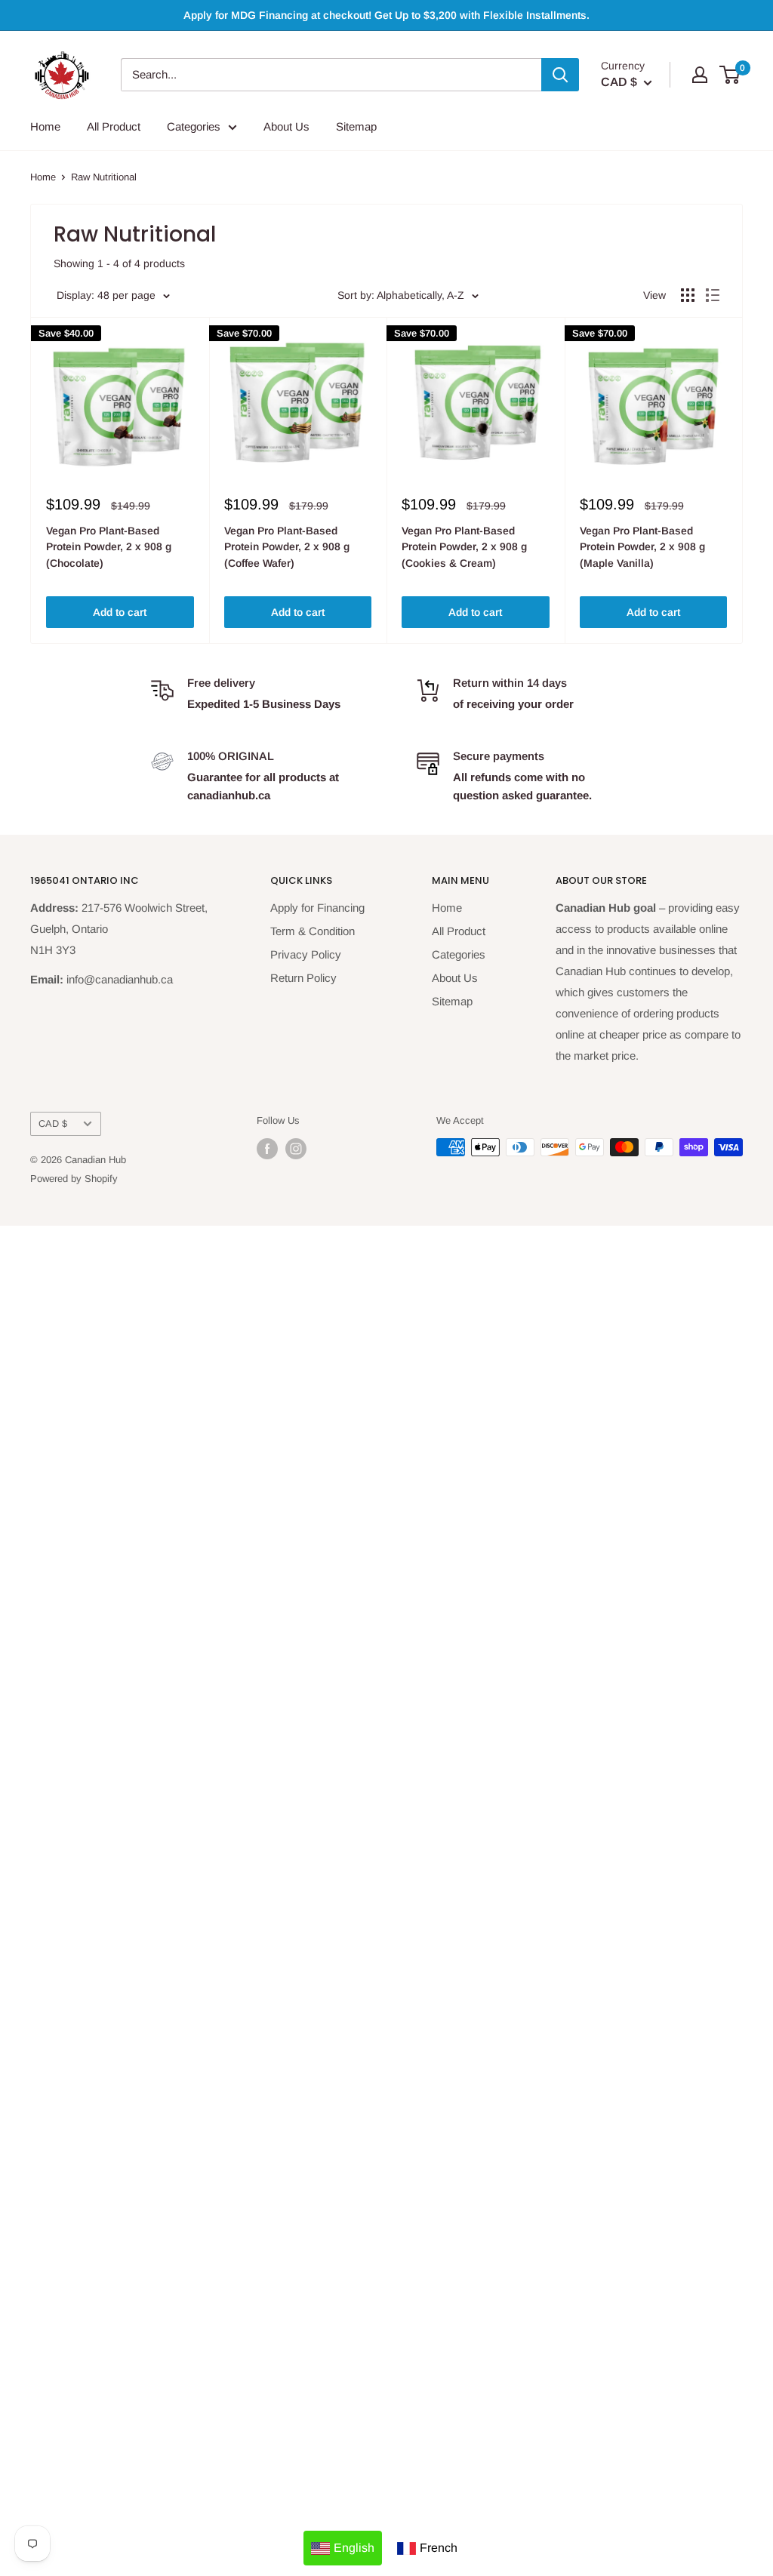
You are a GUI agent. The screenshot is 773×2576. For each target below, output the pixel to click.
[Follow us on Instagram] (296, 1149)
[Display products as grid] (688, 295)
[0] (730, 75)
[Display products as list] (713, 295)
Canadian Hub (95, 1160)
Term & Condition (313, 931)
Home (45, 126)
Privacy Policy (306, 954)
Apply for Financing (317, 908)
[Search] (560, 75)
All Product (114, 126)
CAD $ (53, 1123)
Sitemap (356, 126)
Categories (194, 126)
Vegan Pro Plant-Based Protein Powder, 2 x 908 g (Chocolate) (109, 547)
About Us (286, 126)
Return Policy (303, 978)
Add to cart (120, 612)
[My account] (700, 75)
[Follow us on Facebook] (267, 1149)
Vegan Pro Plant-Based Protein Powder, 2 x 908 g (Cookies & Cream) (464, 547)
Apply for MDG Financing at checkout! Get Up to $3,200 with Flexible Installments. (386, 15)
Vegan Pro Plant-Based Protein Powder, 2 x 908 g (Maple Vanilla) (642, 547)
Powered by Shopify (74, 1179)
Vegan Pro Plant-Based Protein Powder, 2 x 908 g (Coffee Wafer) (287, 547)
